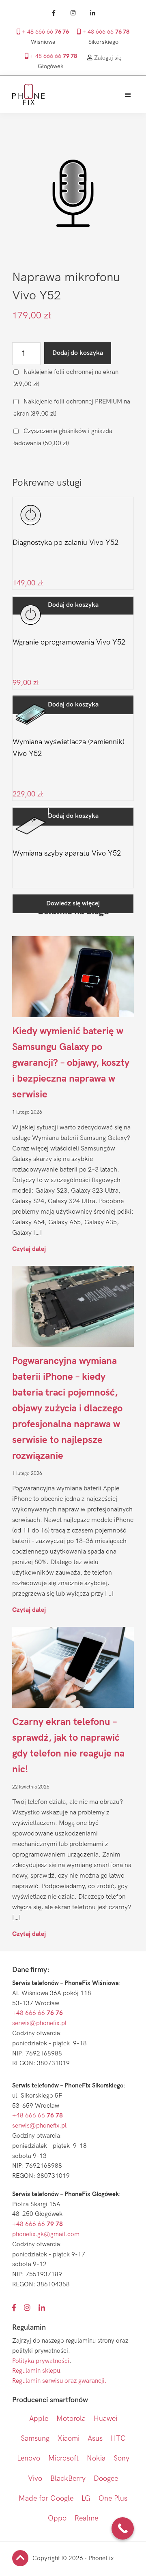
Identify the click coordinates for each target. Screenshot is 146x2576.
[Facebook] (54, 13)
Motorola (71, 2419)
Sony (121, 2458)
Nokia (96, 2458)
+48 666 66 (38, 2013)
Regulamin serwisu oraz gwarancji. (59, 2381)
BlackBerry (68, 2479)
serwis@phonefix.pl (39, 2023)
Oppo (57, 2518)
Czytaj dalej (29, 1249)
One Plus (113, 2498)
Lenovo (29, 2458)
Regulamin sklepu (36, 2371)
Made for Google (46, 2498)
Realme (86, 2518)
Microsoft (63, 2458)
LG (86, 2498)
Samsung (35, 2438)
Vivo (35, 2479)
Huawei (105, 2419)
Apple (39, 2419)
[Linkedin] (92, 13)
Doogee (106, 2479)
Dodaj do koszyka (78, 353)
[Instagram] (73, 13)
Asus (95, 2438)
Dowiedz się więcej (73, 904)
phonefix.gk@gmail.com (46, 2234)
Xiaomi (69, 2438)
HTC (118, 2438)
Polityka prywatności (41, 2361)
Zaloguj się (107, 58)
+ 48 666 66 (45, 32)
